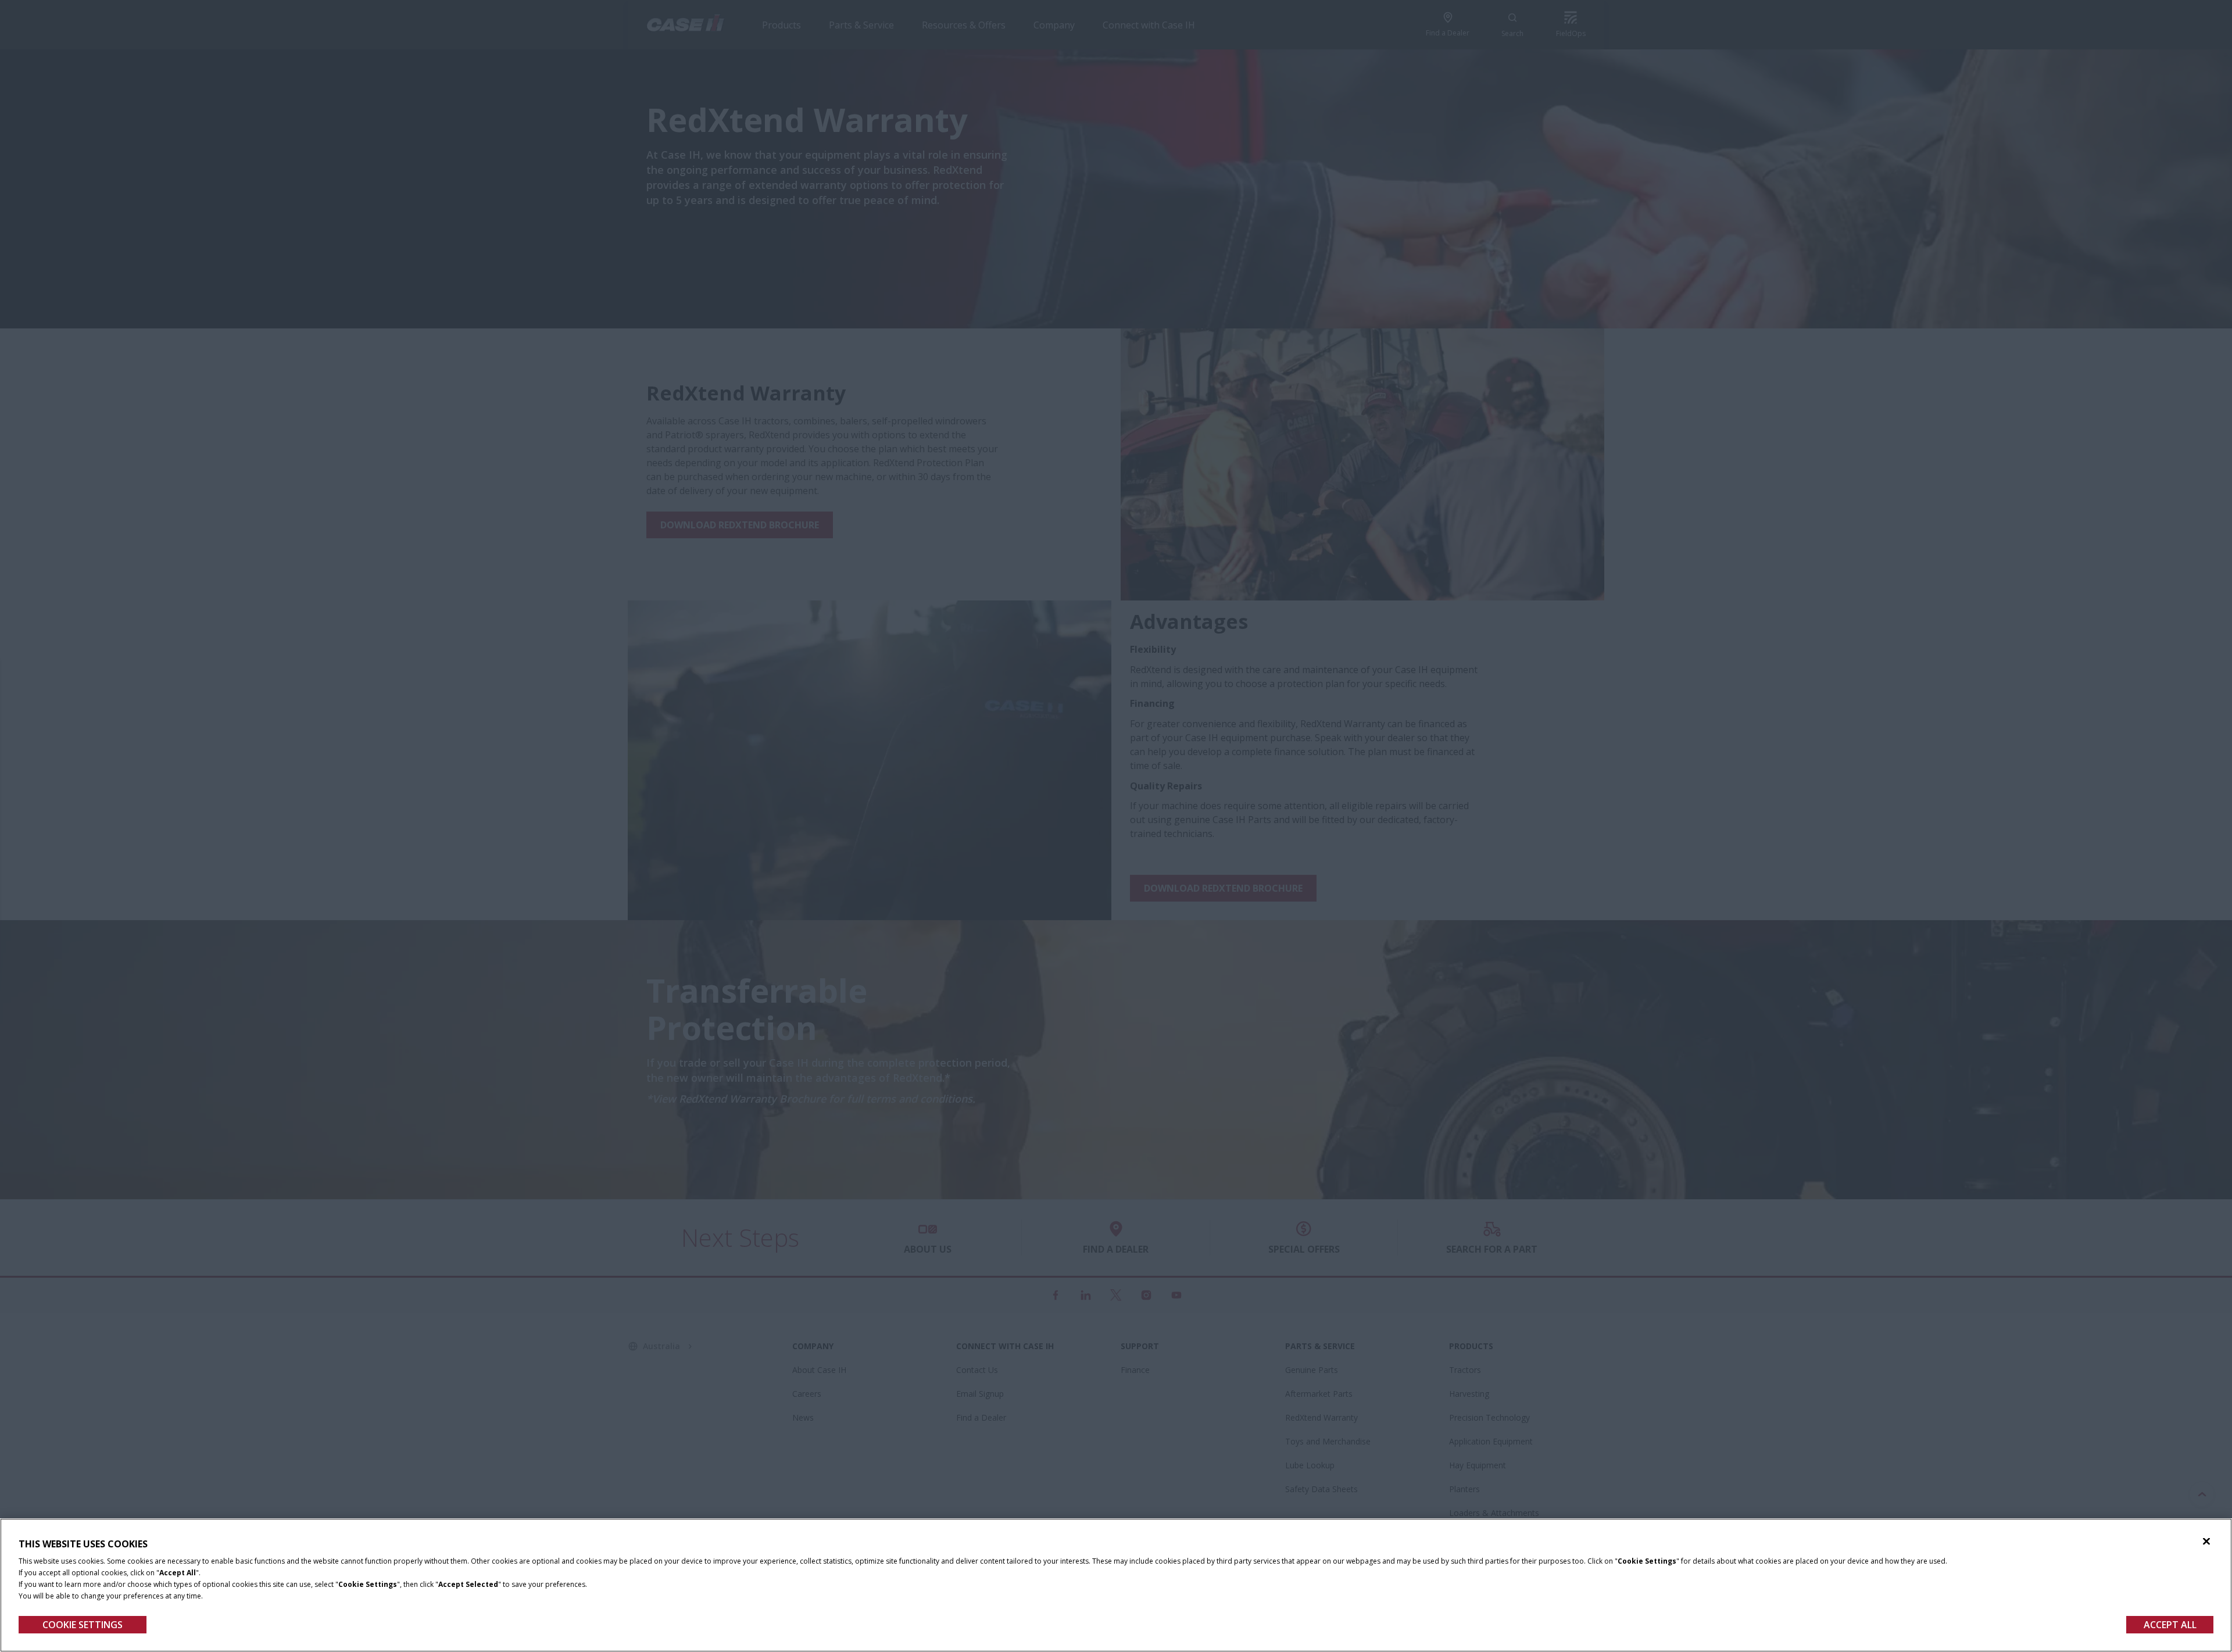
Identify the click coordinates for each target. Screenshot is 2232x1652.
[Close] (2206, 1542)
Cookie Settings (83, 1625)
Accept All (2170, 1625)
